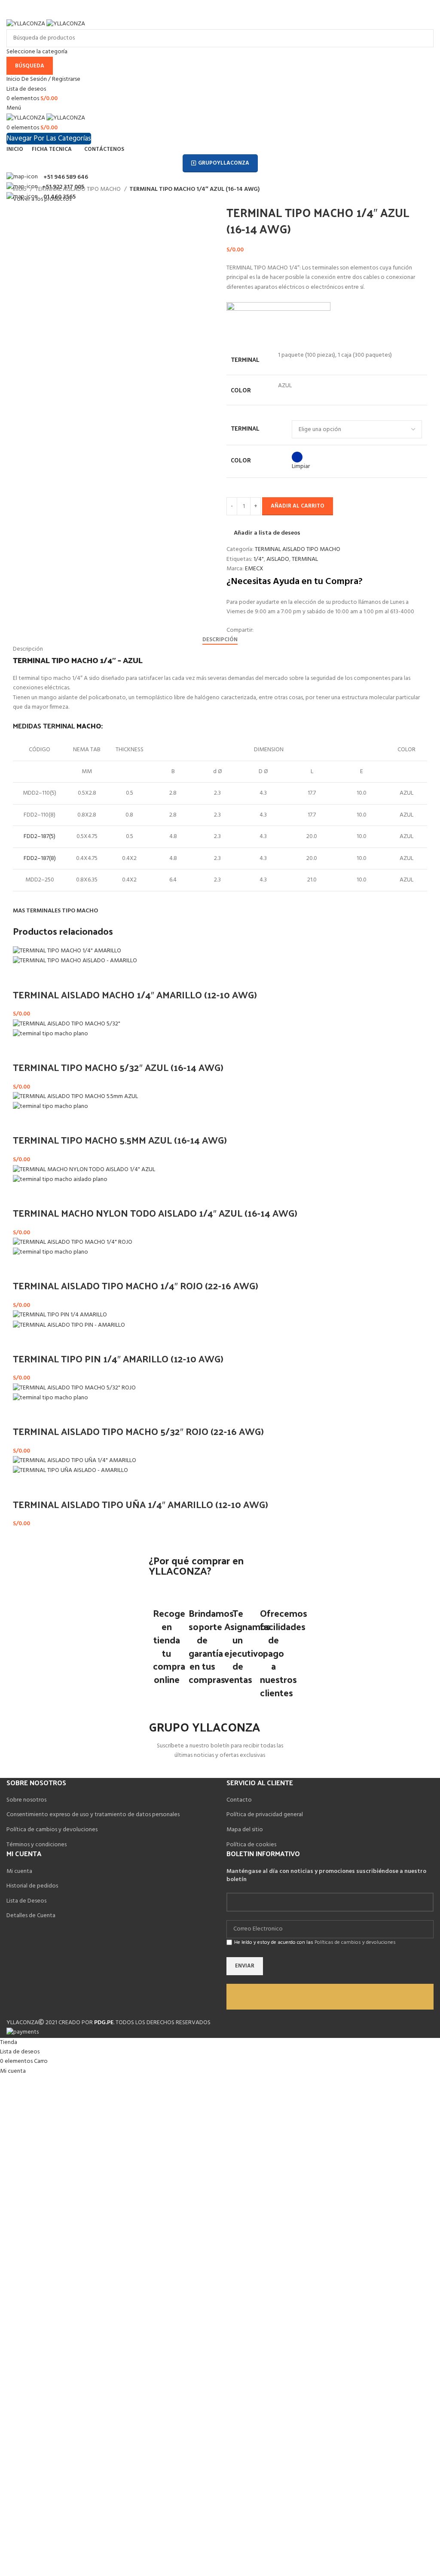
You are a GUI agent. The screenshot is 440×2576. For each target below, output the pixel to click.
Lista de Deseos (26, 1901)
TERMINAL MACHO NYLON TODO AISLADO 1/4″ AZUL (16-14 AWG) (155, 1213)
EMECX (254, 569)
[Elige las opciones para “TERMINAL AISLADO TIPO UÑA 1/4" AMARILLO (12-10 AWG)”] (24, 1487)
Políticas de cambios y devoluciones (355, 1943)
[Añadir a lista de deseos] (46, 977)
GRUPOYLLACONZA (224, 163)
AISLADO (278, 559)
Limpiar (301, 467)
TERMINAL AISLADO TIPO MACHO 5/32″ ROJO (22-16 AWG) (138, 1431)
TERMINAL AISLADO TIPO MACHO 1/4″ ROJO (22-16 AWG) (136, 1285)
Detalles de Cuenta (31, 1916)
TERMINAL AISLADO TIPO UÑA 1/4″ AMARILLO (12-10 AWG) (141, 1504)
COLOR (241, 460)
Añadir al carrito (298, 506)
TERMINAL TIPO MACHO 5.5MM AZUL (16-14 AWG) (120, 1140)
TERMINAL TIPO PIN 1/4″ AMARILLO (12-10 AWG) (118, 1358)
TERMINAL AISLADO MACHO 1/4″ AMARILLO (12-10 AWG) (135, 994)
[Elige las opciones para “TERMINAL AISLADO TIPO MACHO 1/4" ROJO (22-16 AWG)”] (24, 1268)
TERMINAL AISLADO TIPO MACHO (79, 190)
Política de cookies (251, 1845)
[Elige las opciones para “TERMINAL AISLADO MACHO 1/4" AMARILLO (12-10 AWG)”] (24, 977)
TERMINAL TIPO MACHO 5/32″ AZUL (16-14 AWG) (118, 1067)
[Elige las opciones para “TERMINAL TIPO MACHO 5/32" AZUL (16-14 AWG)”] (24, 1050)
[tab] (220, 640)
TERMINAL (245, 428)
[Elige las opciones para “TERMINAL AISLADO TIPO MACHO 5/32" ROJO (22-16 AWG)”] (24, 1414)
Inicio (20, 190)
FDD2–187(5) (40, 837)
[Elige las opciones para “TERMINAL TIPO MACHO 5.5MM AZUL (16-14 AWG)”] (24, 1123)
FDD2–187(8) (40, 858)
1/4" (259, 559)
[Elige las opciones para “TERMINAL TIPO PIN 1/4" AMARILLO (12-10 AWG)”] (24, 1341)
